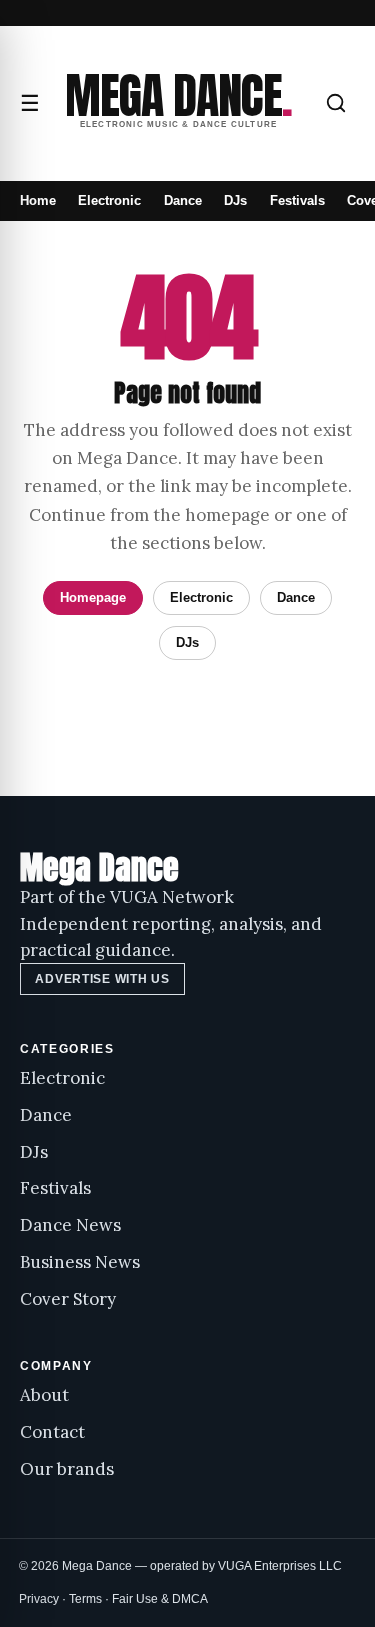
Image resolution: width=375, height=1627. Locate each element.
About (44, 1395)
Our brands (67, 1469)
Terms (85, 1599)
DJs (235, 200)
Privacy (39, 1599)
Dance (183, 200)
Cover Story (68, 1299)
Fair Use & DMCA (160, 1599)
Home (38, 200)
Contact (52, 1432)
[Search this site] (336, 103)
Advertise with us (102, 979)
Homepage (93, 597)
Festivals (297, 200)
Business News (80, 1262)
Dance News (70, 1225)
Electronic (109, 200)
